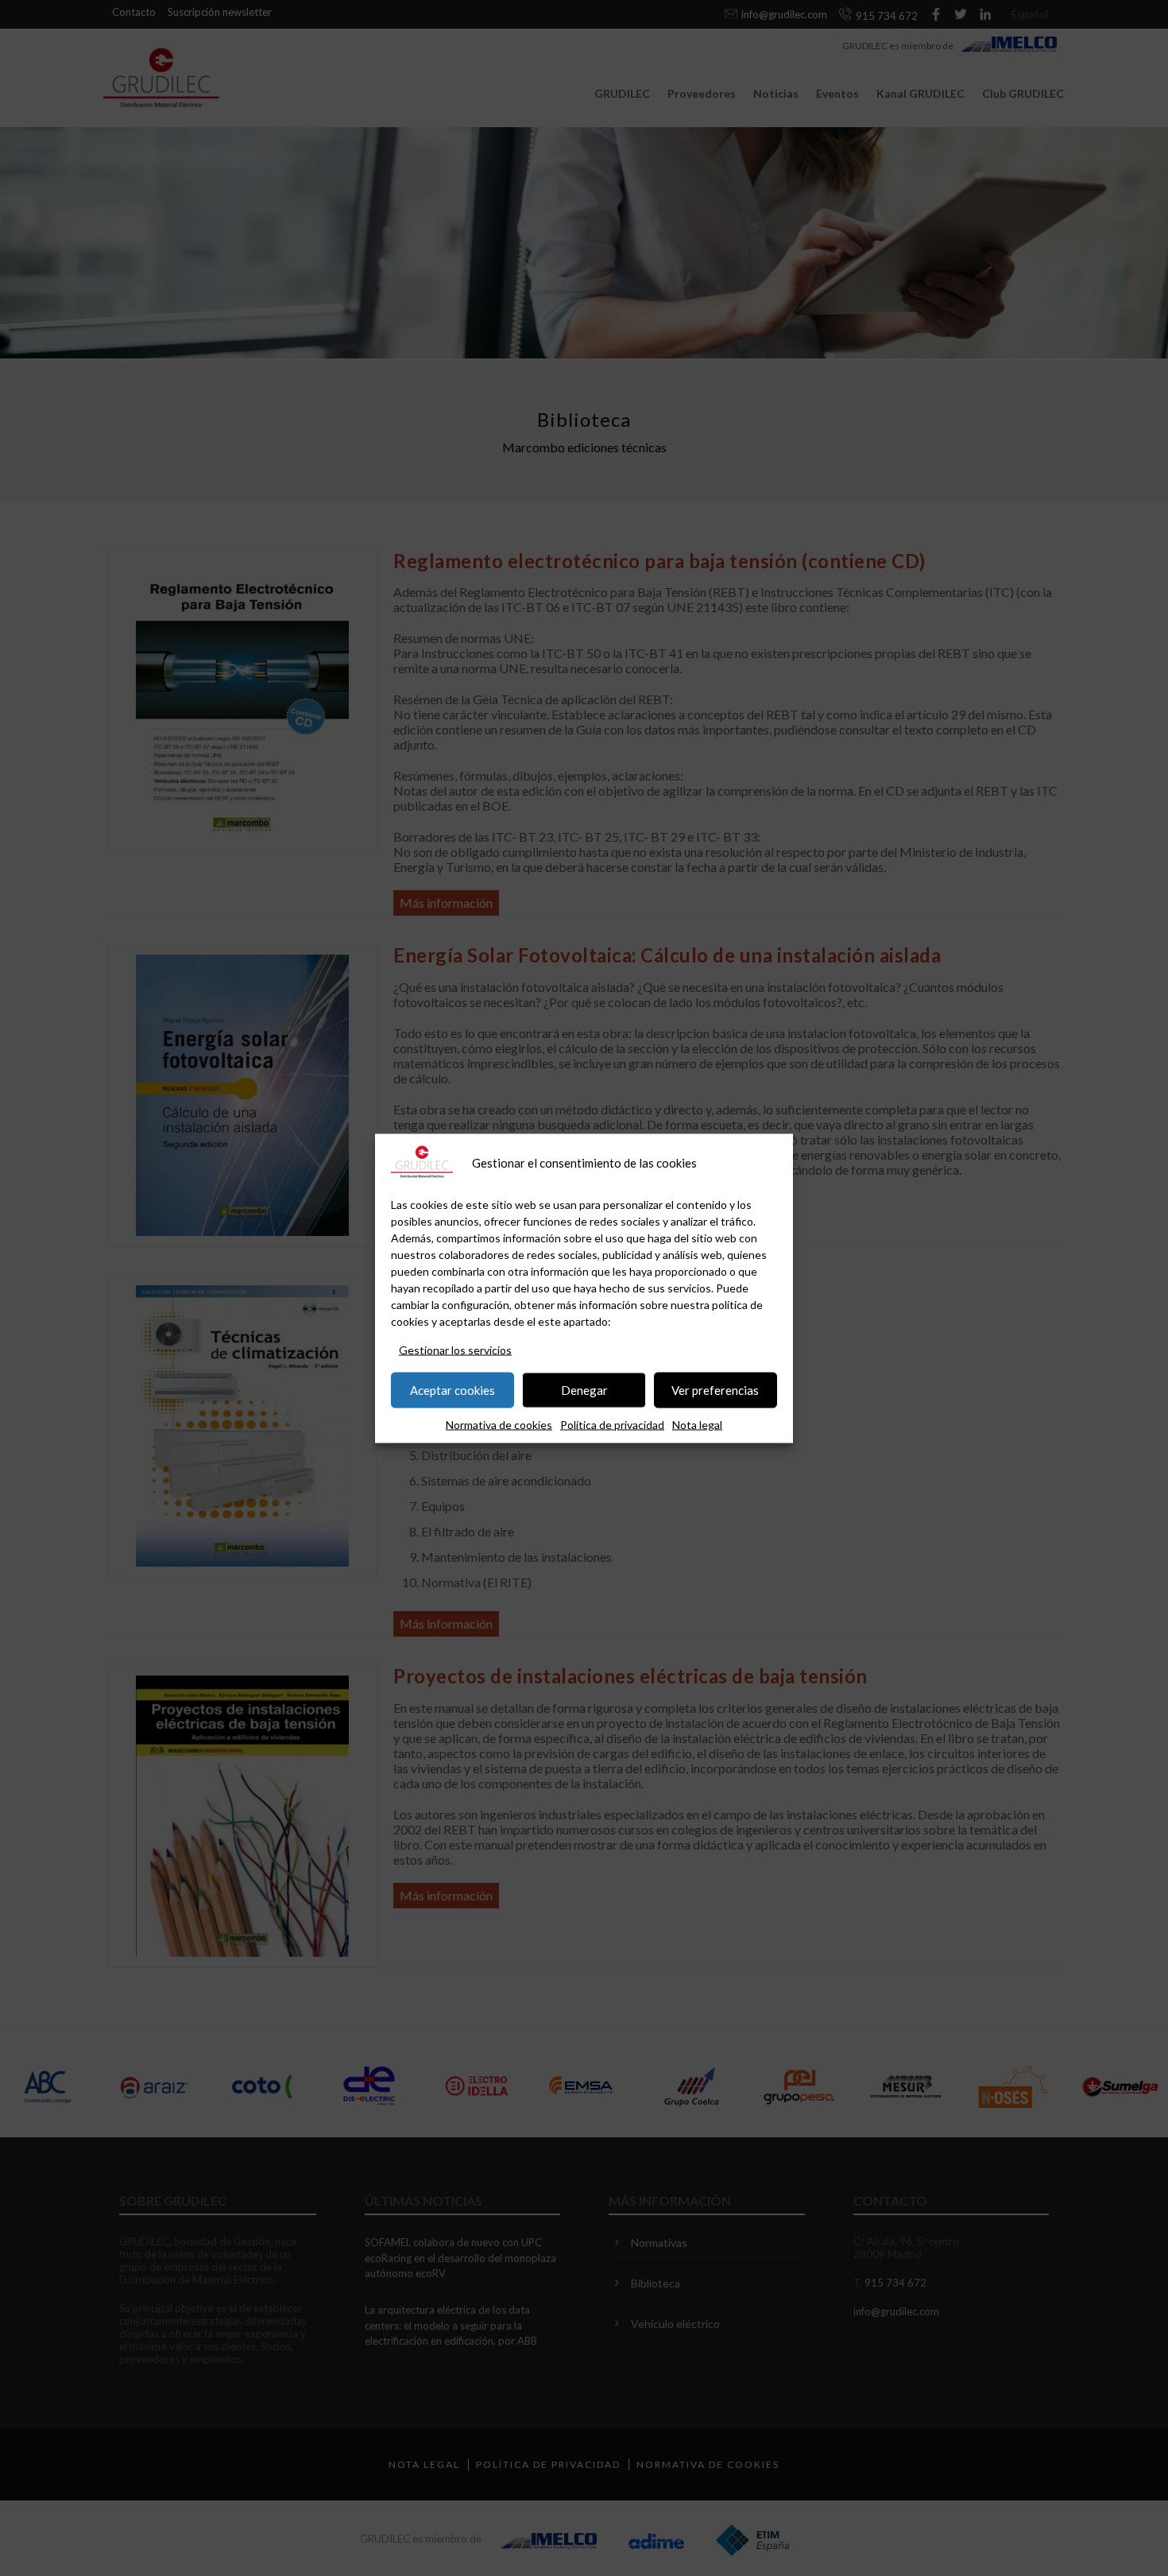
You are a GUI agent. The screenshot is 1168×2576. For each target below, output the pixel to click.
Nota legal (697, 1424)
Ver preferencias (715, 1390)
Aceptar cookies (453, 1390)
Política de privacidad (612, 1424)
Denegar (584, 1390)
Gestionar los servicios (455, 1349)
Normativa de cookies (499, 1424)
